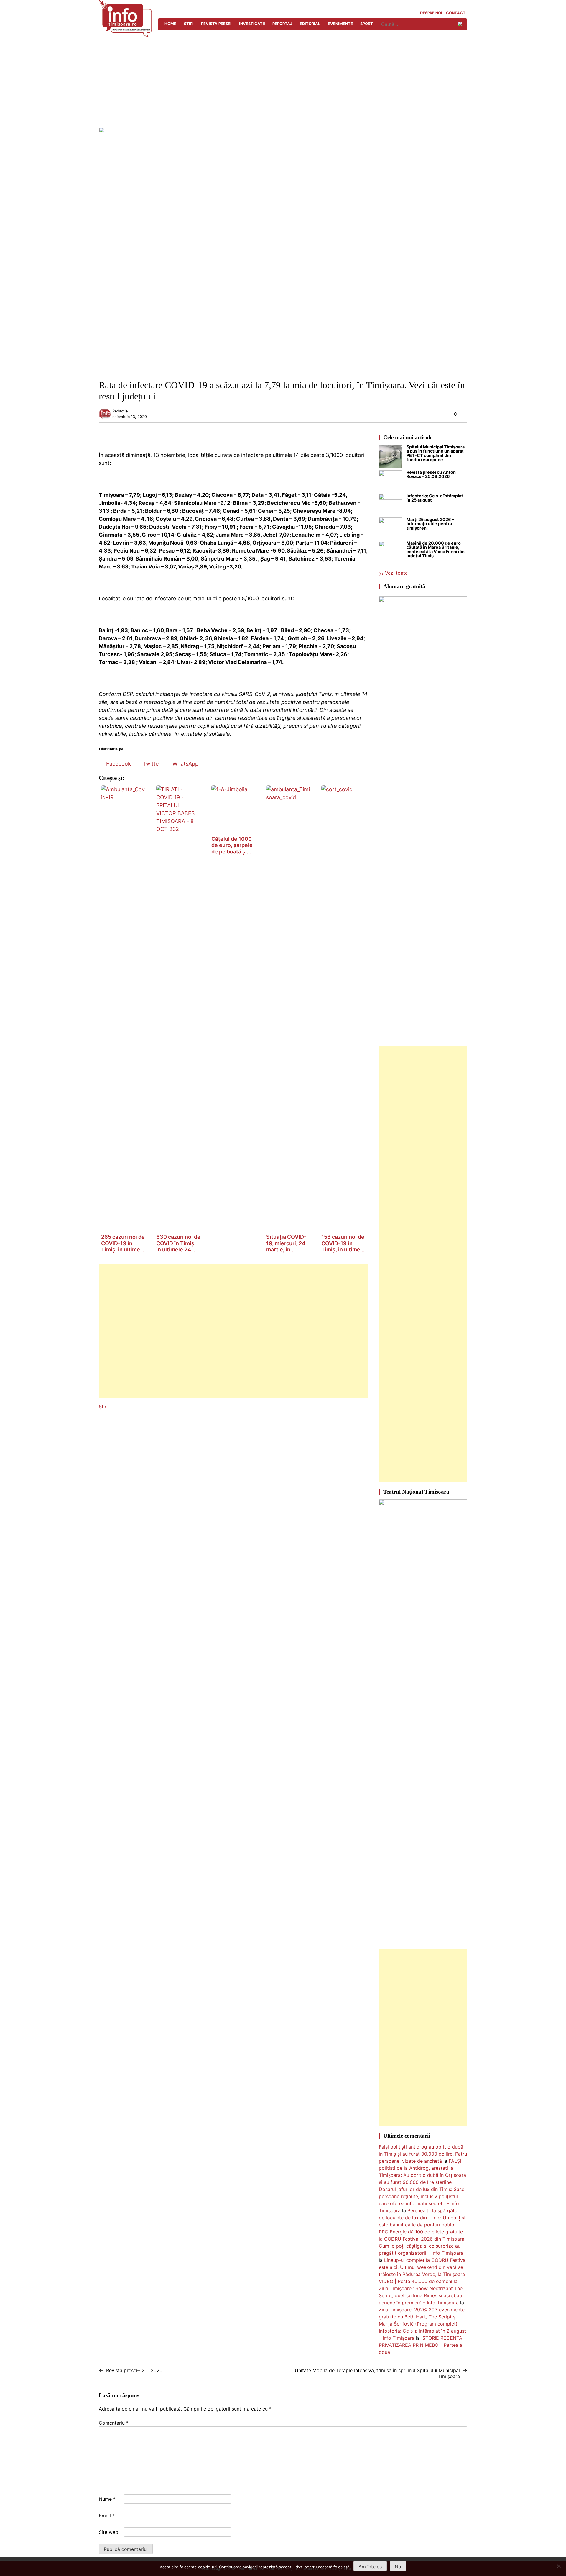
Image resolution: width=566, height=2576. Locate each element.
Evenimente (340, 24)
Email (107, 2516)
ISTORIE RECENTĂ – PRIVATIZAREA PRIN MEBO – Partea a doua (422, 2345)
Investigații (252, 24)
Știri (189, 24)
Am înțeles (370, 2567)
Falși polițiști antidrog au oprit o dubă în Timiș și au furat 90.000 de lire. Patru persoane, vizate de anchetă (423, 2154)
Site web (108, 2532)
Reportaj (282, 24)
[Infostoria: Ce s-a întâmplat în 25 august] (391, 506)
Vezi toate (396, 573)
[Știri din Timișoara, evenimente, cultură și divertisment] (125, 35)
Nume (107, 2499)
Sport (367, 24)
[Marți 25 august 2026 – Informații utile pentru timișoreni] (391, 529)
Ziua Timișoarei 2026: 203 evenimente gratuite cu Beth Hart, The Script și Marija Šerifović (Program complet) (422, 2317)
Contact (456, 13)
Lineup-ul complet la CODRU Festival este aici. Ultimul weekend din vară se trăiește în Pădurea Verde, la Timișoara (423, 2267)
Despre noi (431, 13)
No (398, 2567)
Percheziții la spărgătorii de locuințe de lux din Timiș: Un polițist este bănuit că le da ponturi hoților (422, 2218)
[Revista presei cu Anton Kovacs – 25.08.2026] (391, 482)
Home (170, 24)
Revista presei (216, 24)
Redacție (120, 411)
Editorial (310, 24)
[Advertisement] (283, 83)
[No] (559, 2566)
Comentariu (114, 2423)
